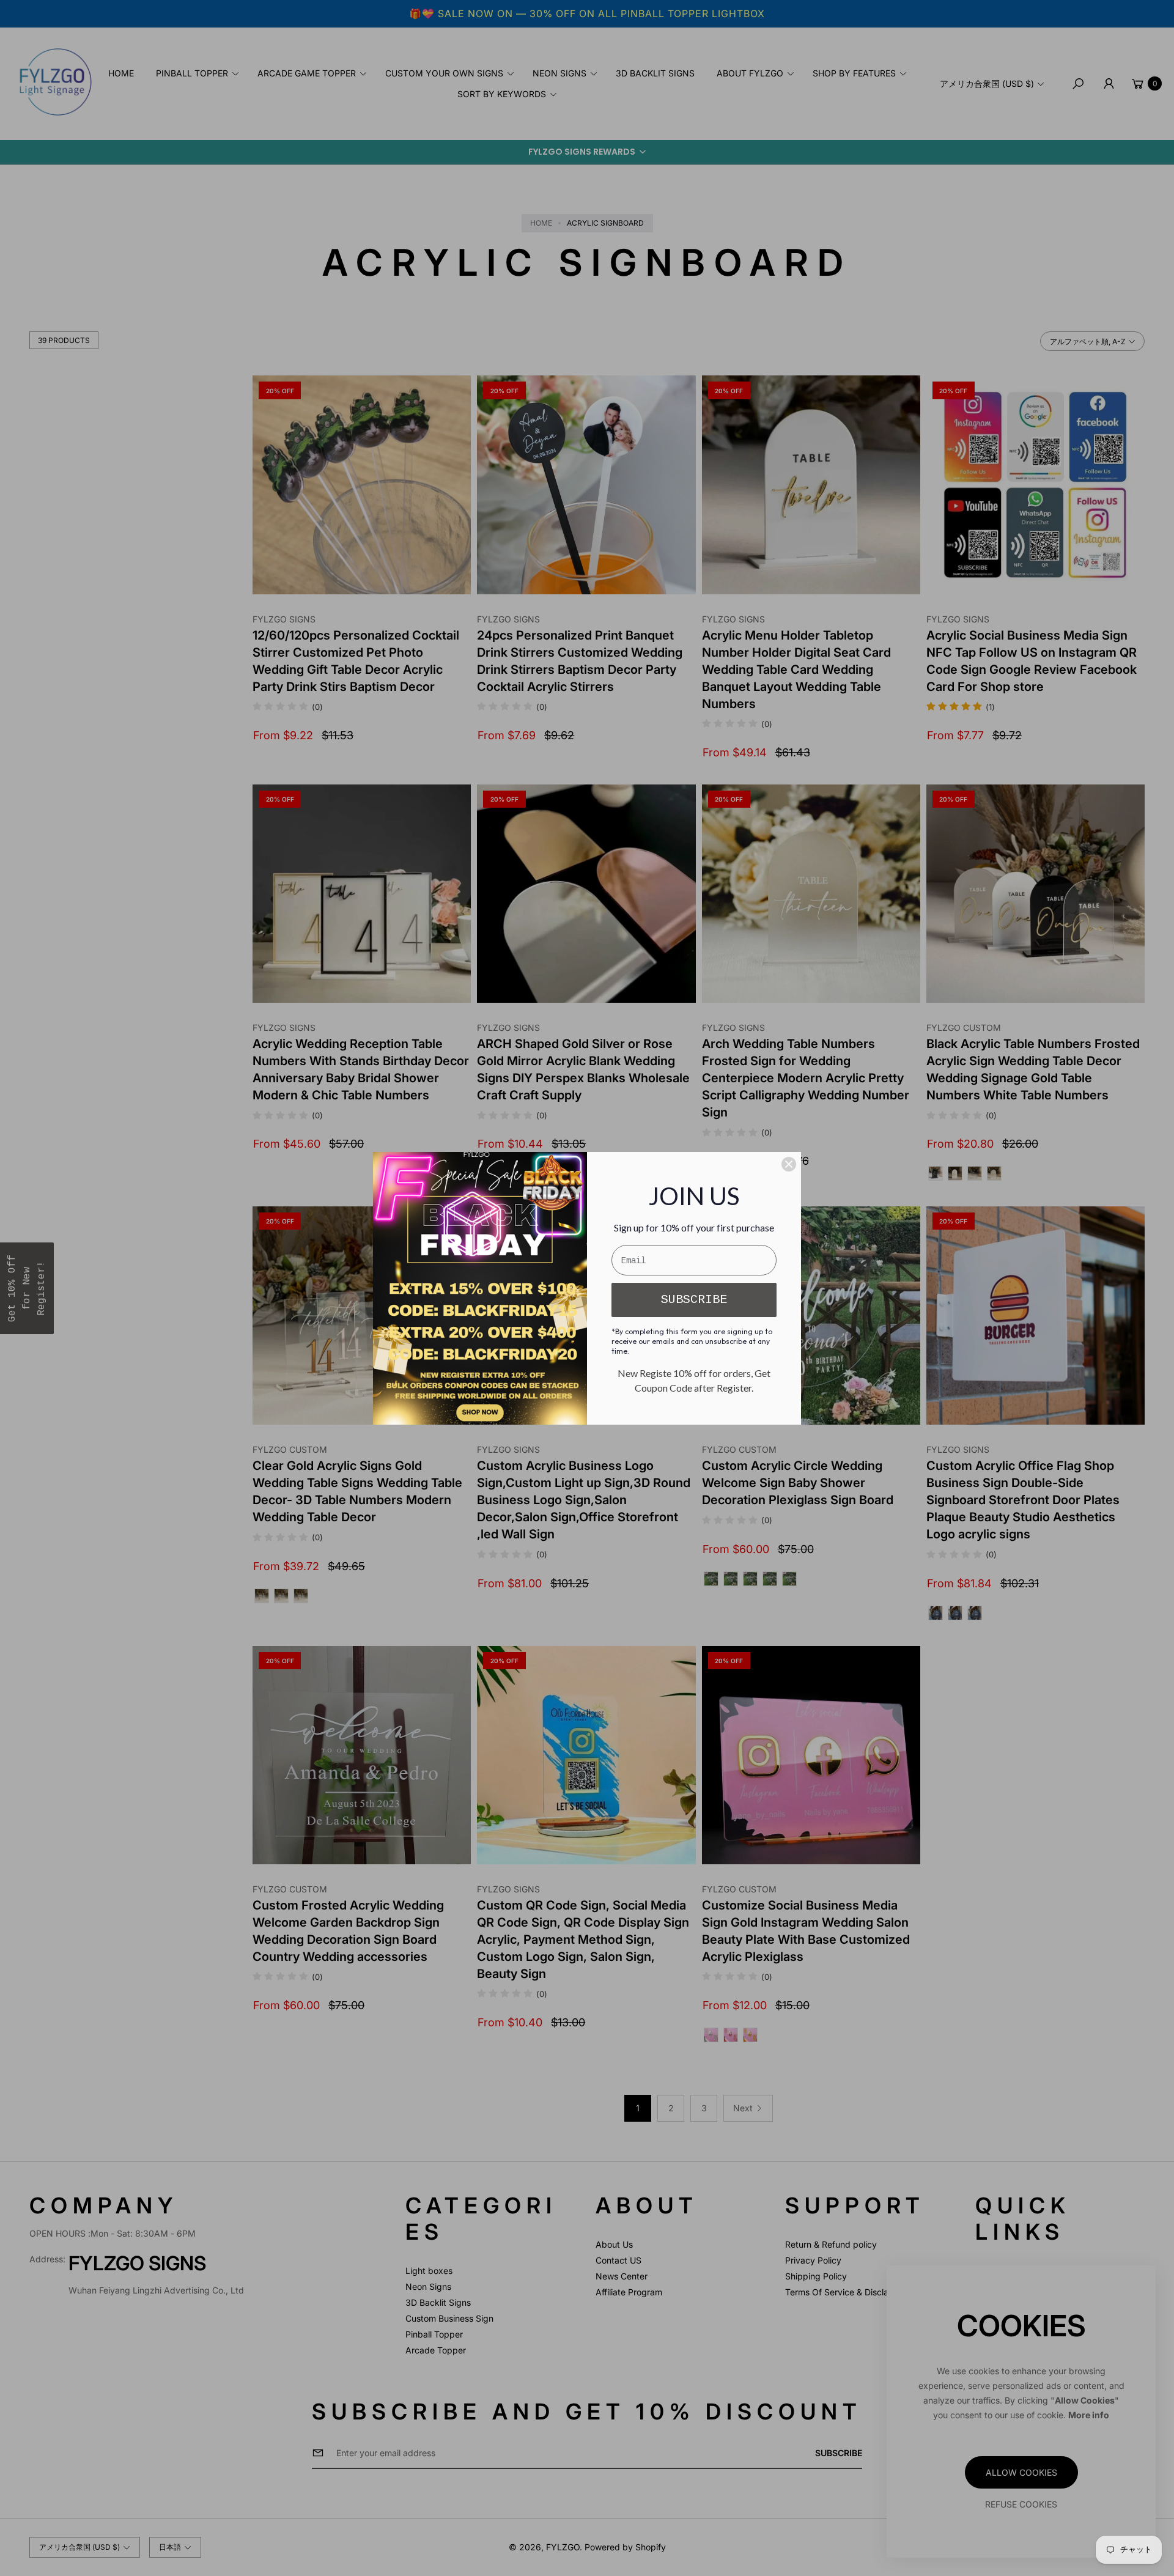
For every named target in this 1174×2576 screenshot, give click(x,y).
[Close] (789, 1164)
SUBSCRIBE (694, 1300)
